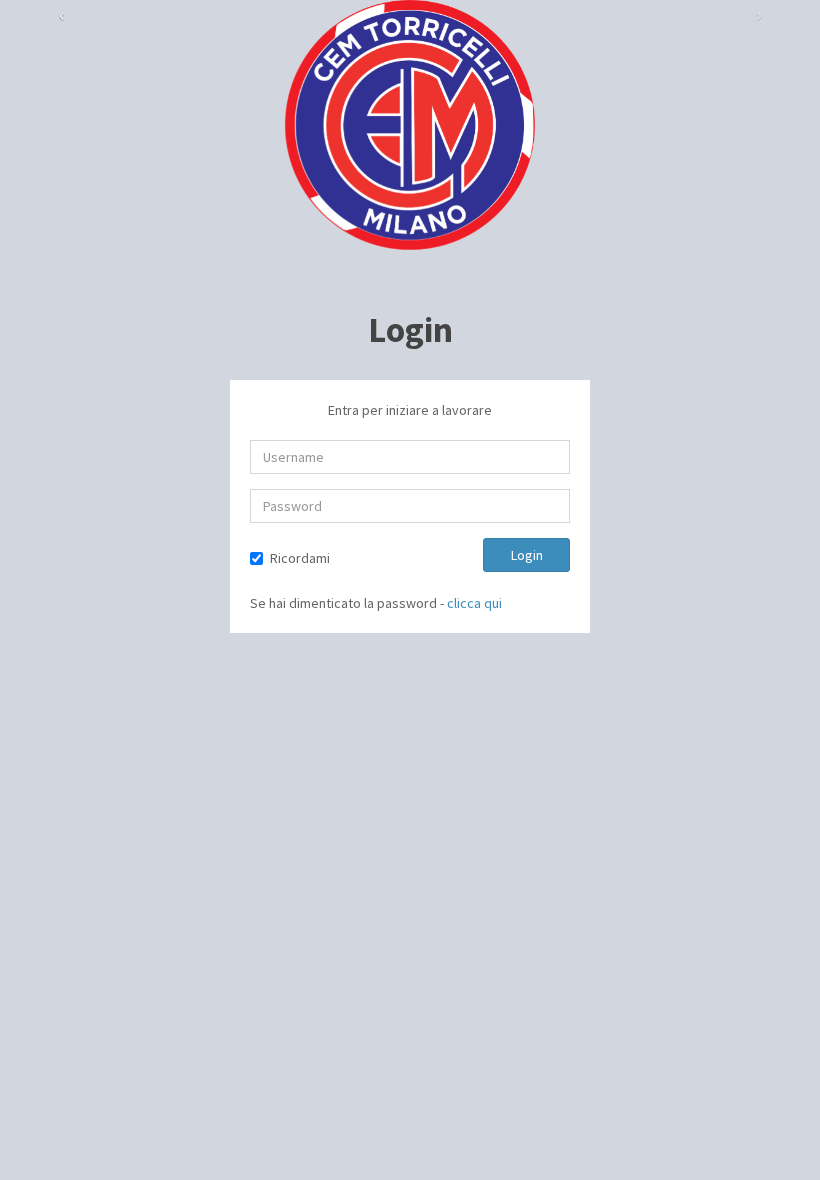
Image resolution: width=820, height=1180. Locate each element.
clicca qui (474, 603)
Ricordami (300, 558)
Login (527, 555)
